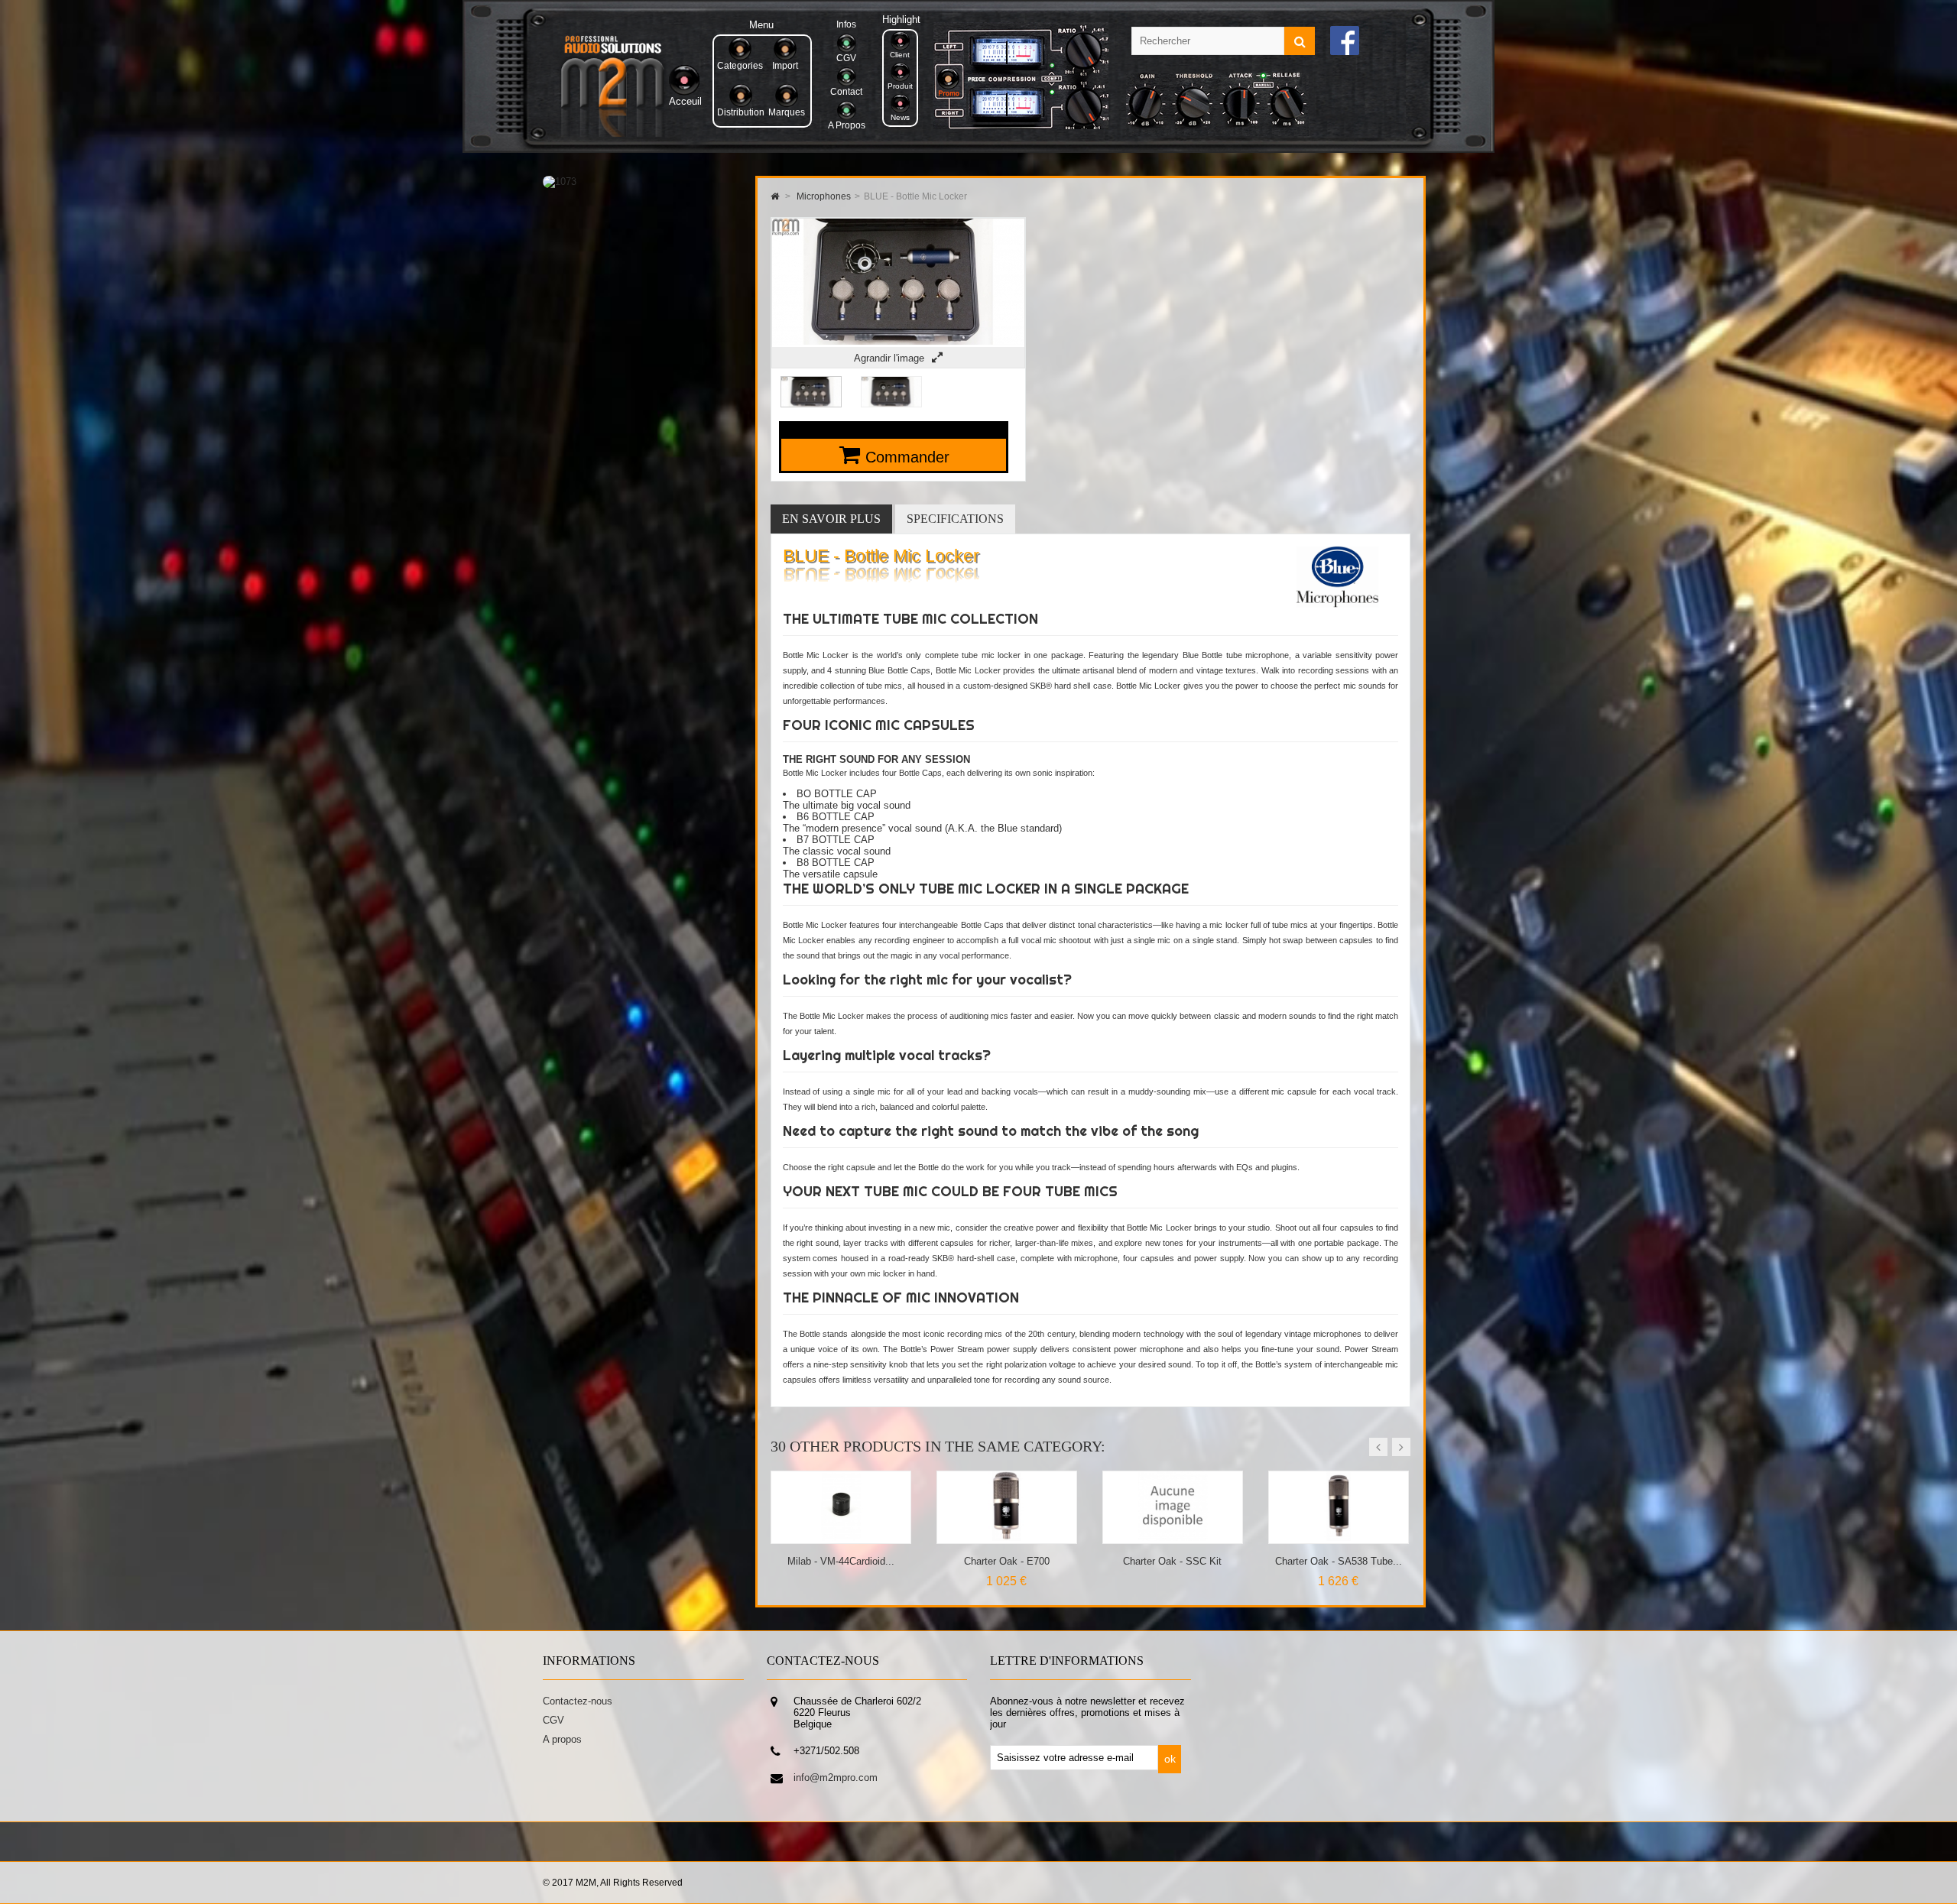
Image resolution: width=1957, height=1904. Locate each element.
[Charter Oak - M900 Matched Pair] (1339, 1537)
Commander (907, 457)
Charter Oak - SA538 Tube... (1173, 1561)
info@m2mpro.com (836, 1777)
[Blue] (1337, 604)
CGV (553, 1720)
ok (1170, 1759)
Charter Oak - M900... (1339, 1561)
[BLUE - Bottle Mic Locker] (811, 404)
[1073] (560, 182)
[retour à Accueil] (775, 196)
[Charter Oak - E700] (841, 1537)
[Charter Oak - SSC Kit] (1007, 1537)
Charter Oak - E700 (841, 1561)
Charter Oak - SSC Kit (1006, 1561)
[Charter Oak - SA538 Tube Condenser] (1173, 1537)
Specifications (955, 519)
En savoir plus (831, 519)
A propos (562, 1739)
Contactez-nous (578, 1701)
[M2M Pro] (612, 133)
